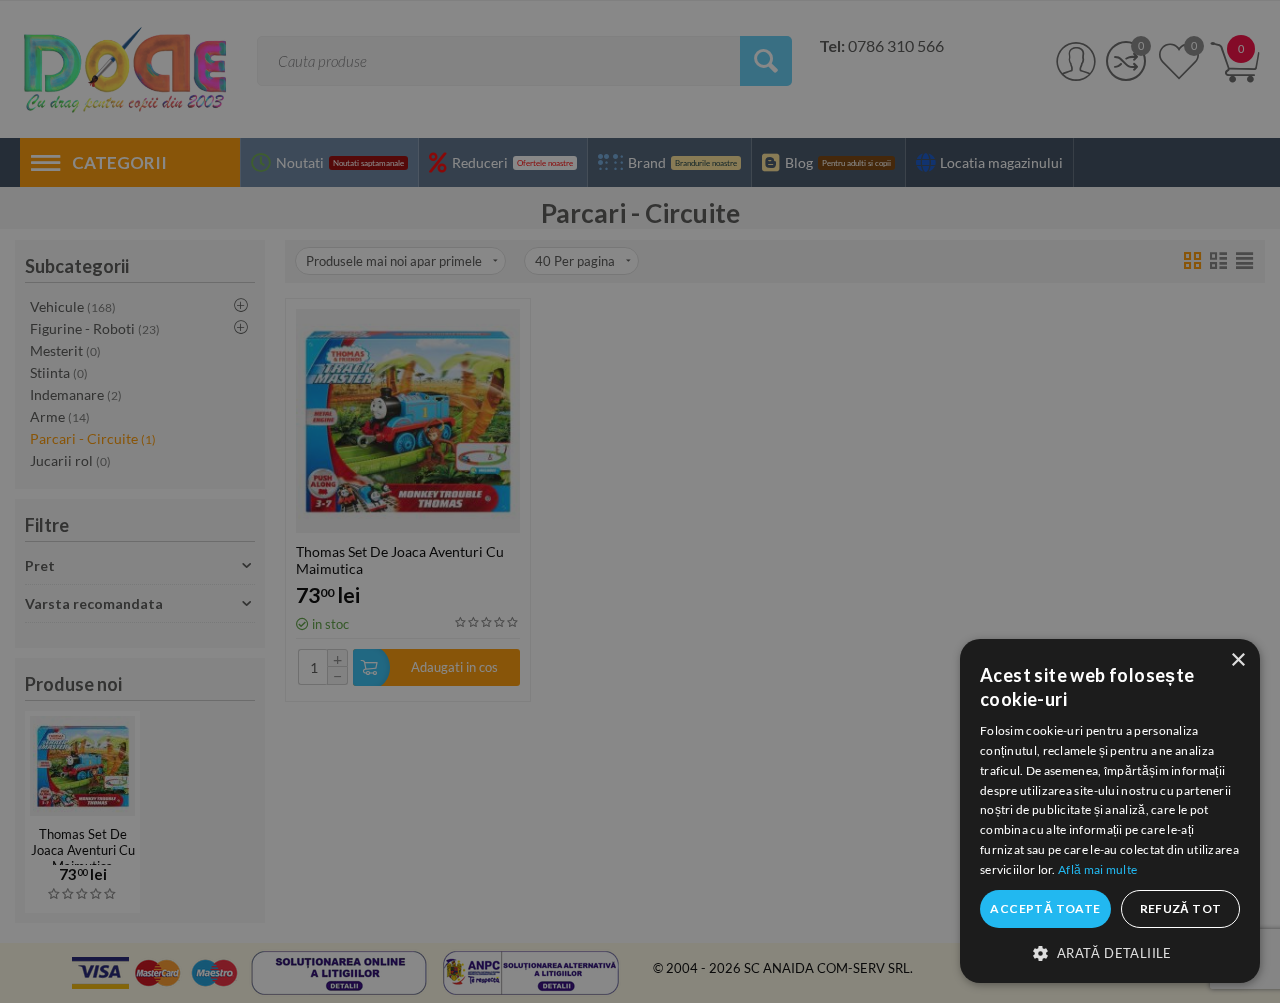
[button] (1110, 952)
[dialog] (1110, 811)
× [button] (1237, 660)
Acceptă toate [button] (1045, 908)
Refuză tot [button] (1181, 908)
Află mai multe (1097, 869)
